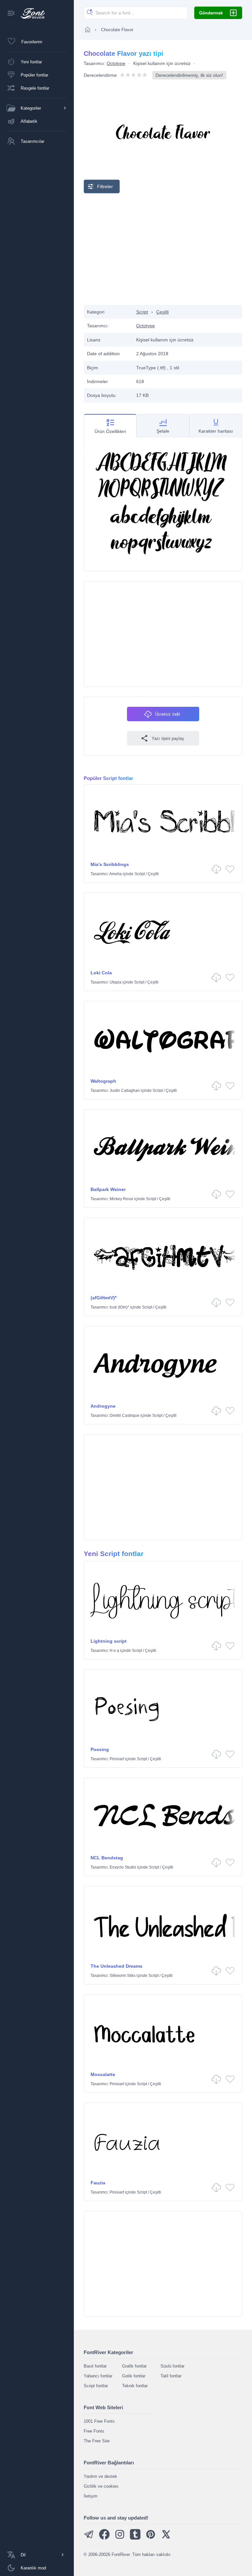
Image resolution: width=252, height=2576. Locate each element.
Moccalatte (103, 2074)
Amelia (115, 874)
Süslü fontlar (172, 2366)
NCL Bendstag (107, 1858)
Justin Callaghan (125, 1091)
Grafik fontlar (134, 2366)
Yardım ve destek (100, 2476)
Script (142, 312)
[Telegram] (89, 2538)
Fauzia (98, 2183)
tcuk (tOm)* (119, 1307)
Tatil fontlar (171, 2376)
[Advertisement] (163, 249)
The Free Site (97, 2441)
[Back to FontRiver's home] (30, 13)
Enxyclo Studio (123, 1867)
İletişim (91, 2496)
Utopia (115, 982)
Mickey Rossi (121, 1199)
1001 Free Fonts (99, 2421)
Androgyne (103, 1406)
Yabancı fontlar (98, 2376)
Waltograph (103, 1081)
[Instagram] (120, 2538)
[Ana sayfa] (88, 30)
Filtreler (105, 186)
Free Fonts (94, 2431)
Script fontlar (96, 2386)
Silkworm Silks (123, 1976)
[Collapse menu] (11, 14)
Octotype (116, 63)
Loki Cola (101, 973)
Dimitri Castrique (125, 1416)
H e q (114, 1651)
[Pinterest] (151, 2538)
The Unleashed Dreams (116, 1966)
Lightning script (109, 1641)
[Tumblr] (135, 2538)
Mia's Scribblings (110, 864)
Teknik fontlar (135, 2386)
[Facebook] (104, 2538)
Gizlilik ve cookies (101, 2486)
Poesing (100, 1749)
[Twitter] (166, 2538)
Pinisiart (117, 1759)
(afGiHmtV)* (104, 1298)
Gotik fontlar (134, 2376)
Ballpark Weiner (108, 1189)
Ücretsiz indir (168, 714)
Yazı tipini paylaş (168, 738)
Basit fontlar (95, 2366)
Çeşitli (162, 312)
